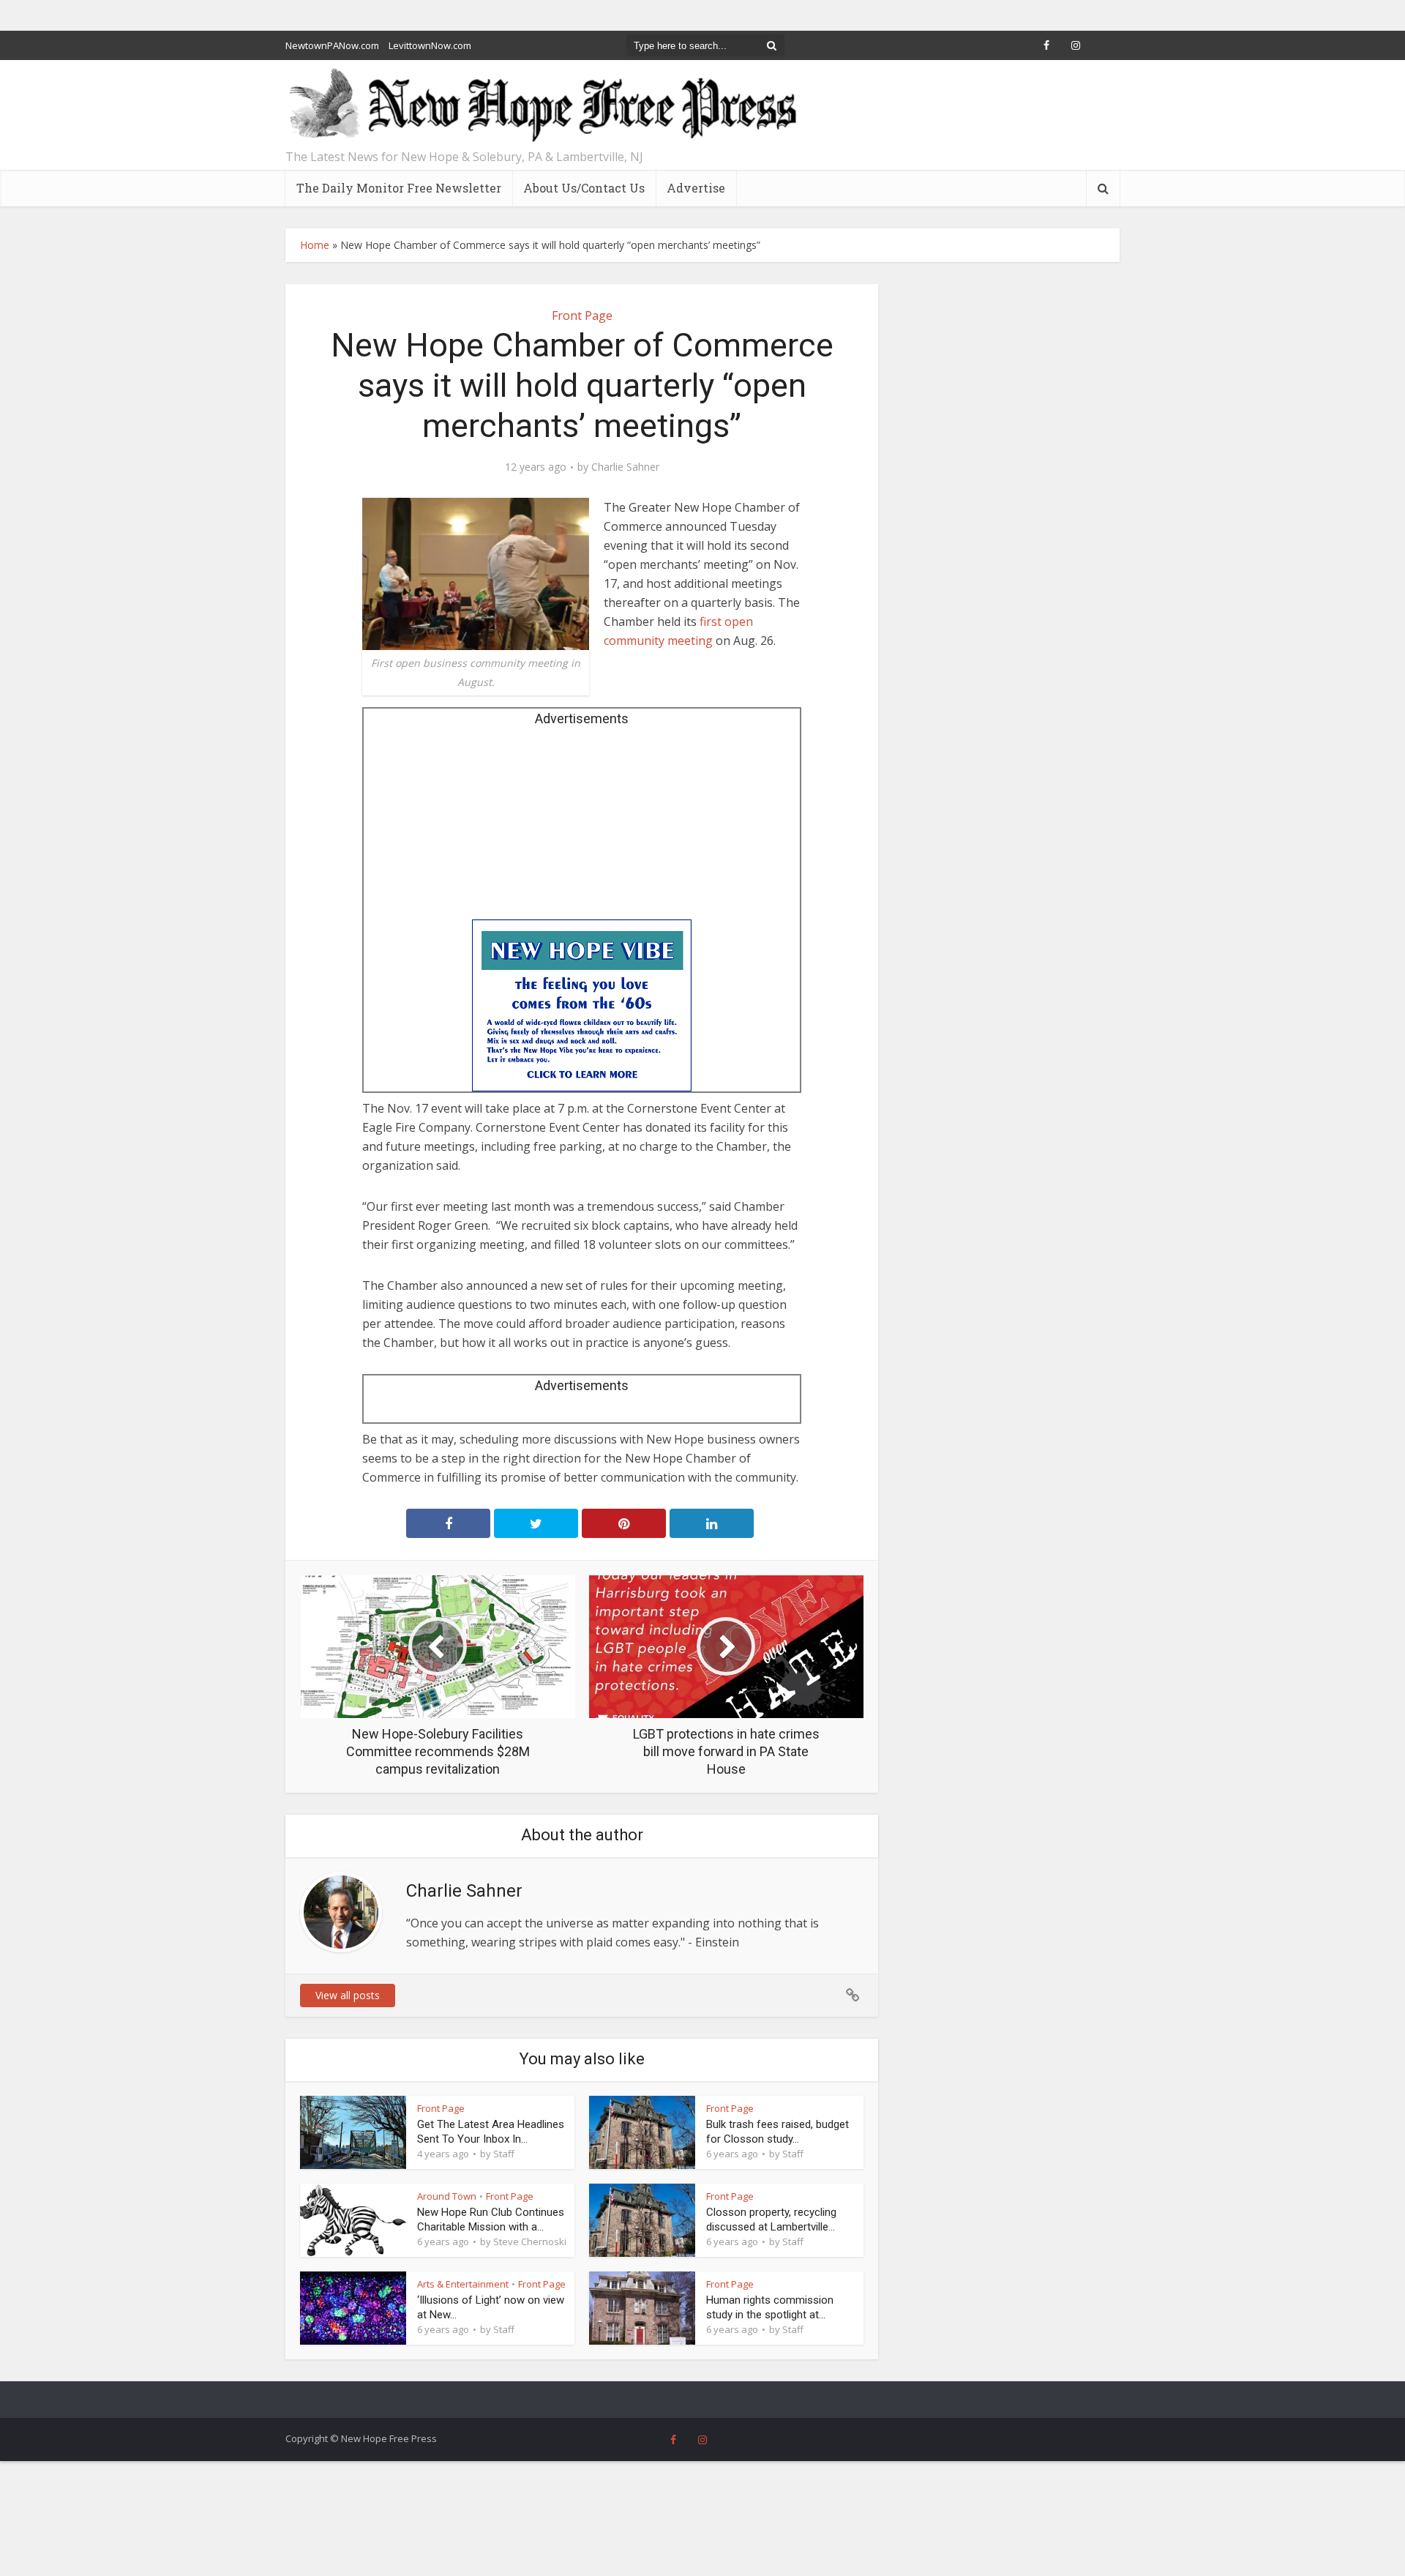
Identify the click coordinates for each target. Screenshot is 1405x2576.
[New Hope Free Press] (542, 106)
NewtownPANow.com (332, 45)
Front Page (582, 316)
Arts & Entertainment (463, 2284)
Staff (504, 2154)
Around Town (447, 2196)
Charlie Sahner (625, 467)
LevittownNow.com (430, 45)
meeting (689, 641)
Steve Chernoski (530, 2241)
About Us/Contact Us (584, 188)
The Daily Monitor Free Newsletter (399, 188)
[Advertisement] (582, 828)
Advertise (696, 188)
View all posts (348, 1995)
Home (315, 245)
